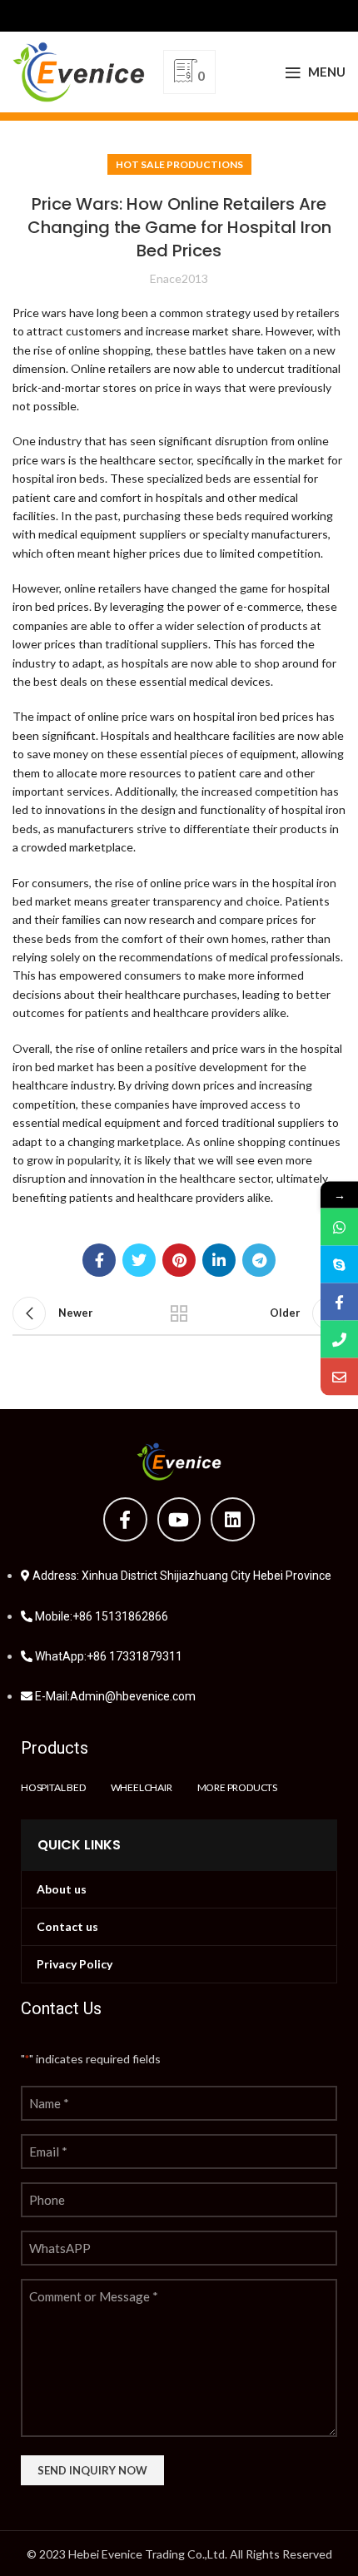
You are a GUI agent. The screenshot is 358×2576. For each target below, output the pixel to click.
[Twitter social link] (139, 1260)
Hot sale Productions (179, 164)
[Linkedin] (233, 1519)
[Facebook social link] (99, 1260)
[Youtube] (179, 1519)
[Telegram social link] (259, 1260)
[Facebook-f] (125, 1519)
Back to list (179, 1313)
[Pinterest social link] (179, 1260)
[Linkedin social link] (219, 1260)
